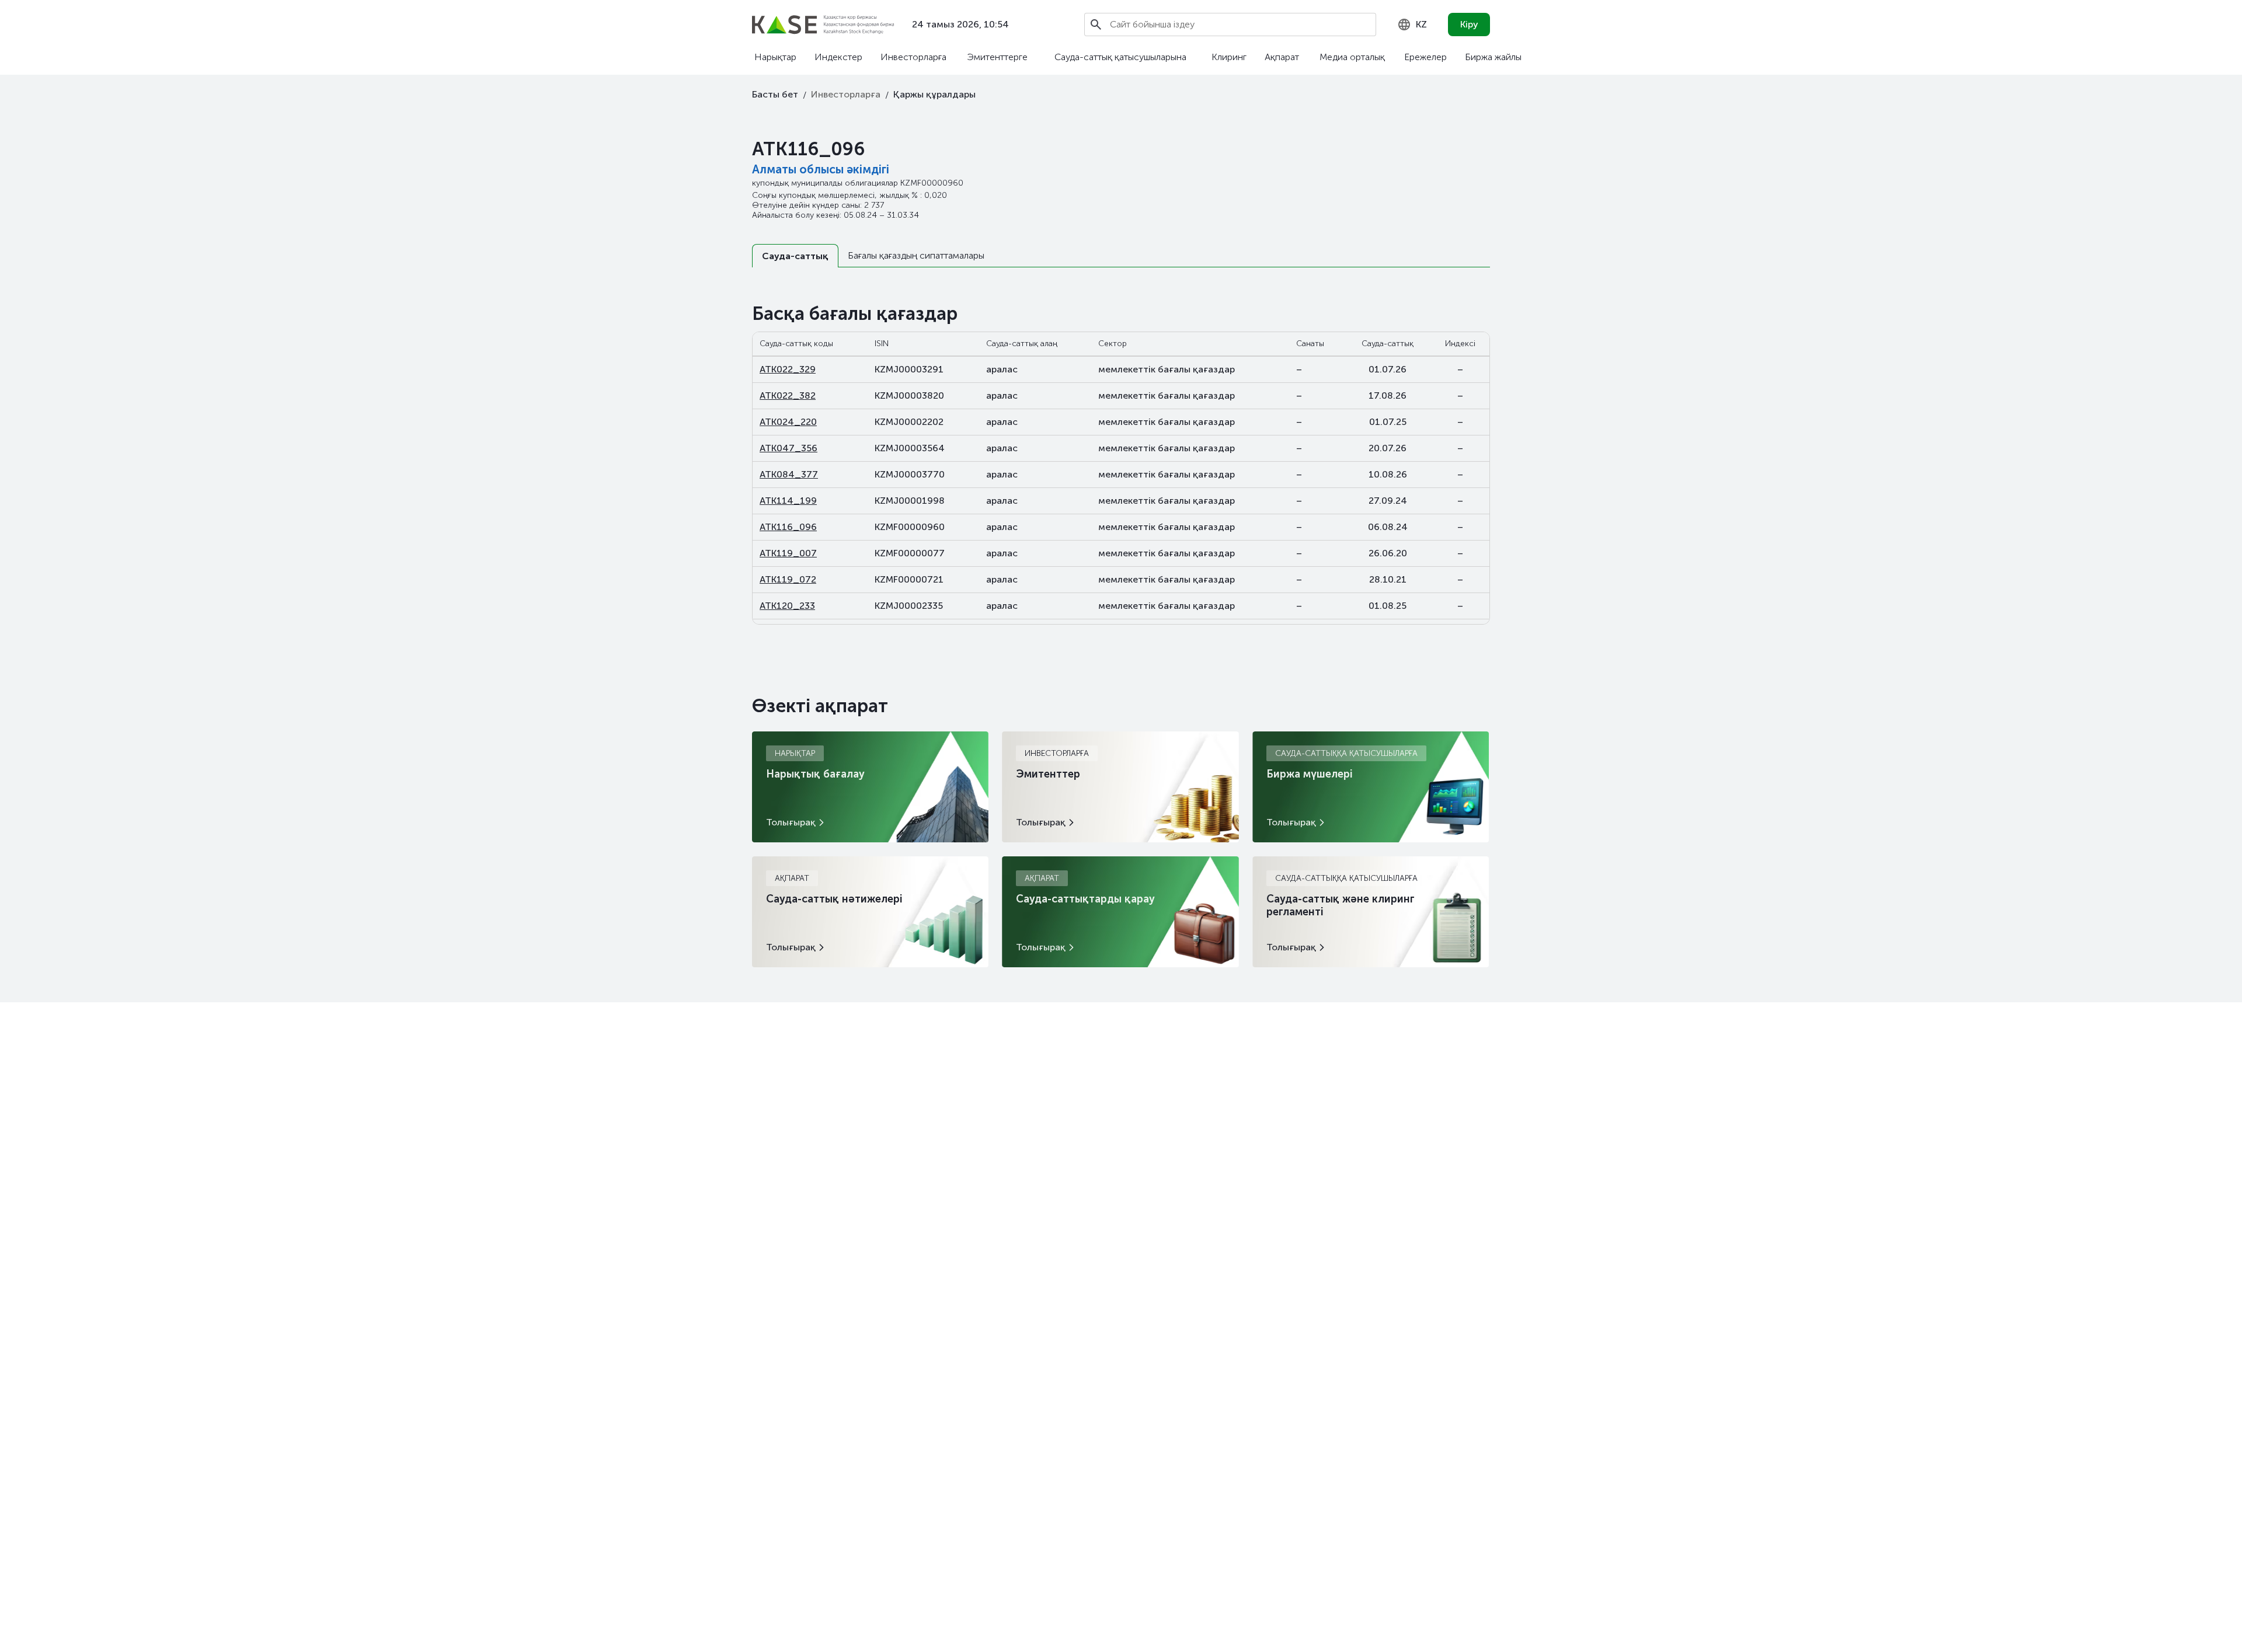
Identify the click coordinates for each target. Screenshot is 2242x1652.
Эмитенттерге (997, 57)
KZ (1421, 24)
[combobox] (1412, 25)
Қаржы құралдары (934, 94)
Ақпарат (1282, 57)
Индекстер (838, 57)
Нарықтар (775, 57)
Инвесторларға (913, 57)
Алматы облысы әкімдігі (821, 169)
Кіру (1469, 24)
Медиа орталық (1352, 57)
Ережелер (1425, 57)
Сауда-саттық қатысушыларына (1120, 57)
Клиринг (1229, 57)
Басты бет (775, 94)
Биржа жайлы (1493, 57)
